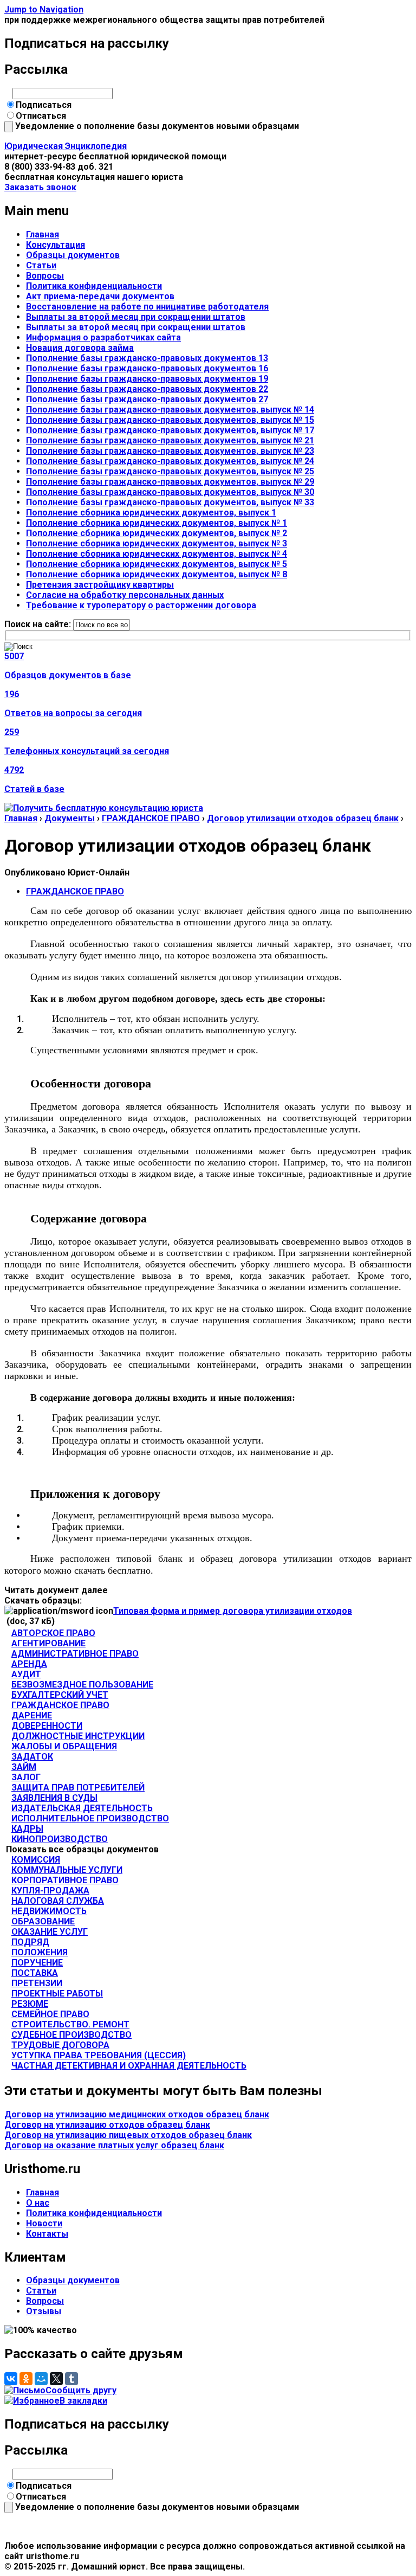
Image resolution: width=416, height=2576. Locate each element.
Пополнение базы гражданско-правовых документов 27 (147, 399)
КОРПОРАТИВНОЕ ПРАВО (65, 1880)
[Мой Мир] (41, 2379)
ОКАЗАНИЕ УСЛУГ (50, 1932)
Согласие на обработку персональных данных (125, 595)
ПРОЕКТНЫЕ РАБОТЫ (57, 1994)
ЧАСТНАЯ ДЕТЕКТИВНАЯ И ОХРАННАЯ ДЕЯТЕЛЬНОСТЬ (129, 2066)
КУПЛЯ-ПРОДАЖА (50, 1891)
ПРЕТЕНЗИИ (37, 1983)
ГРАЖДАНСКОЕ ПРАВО (151, 818)
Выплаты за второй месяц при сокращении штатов (136, 317)
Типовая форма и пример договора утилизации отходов (233, 1611)
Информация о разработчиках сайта (103, 337)
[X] (56, 2379)
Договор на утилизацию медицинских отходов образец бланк (137, 2114)
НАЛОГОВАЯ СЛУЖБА (58, 1901)
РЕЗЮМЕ (30, 2004)
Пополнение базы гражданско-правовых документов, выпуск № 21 (170, 440)
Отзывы (44, 2311)
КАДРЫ (27, 1829)
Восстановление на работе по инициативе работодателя (147, 307)
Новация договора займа (80, 348)
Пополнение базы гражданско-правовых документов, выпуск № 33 (170, 502)
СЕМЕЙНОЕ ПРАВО (50, 2014)
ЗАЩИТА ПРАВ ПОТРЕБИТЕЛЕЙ (78, 1788)
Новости (44, 2223)
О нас (38, 2203)
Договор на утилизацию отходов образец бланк (107, 2125)
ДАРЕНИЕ (32, 1715)
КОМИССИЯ (36, 1860)
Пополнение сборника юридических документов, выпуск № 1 (157, 523)
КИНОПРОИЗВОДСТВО (60, 1839)
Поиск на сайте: (39, 624)
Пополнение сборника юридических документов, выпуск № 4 (157, 554)
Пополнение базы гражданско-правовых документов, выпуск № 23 (170, 451)
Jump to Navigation (44, 9)
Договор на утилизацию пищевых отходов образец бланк (128, 2135)
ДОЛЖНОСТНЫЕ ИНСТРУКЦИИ (78, 1736)
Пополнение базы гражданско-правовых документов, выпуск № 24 (170, 461)
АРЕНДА (29, 1664)
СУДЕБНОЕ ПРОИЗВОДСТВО (71, 2035)
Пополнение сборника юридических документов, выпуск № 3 (157, 543)
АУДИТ (26, 1674)
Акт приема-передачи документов (100, 296)
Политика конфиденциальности (94, 286)
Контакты (47, 2234)
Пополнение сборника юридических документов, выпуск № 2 (157, 533)
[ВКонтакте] (11, 2379)
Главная (43, 234)
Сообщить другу (81, 2390)
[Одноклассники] (26, 2379)
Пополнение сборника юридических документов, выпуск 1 (151, 513)
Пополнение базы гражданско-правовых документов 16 (147, 368)
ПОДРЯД (30, 1942)
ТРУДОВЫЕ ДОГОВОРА (60, 2045)
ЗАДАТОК (32, 1757)
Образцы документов (73, 255)
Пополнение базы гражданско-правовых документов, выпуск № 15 (170, 420)
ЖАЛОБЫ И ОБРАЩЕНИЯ (64, 1746)
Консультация (56, 245)
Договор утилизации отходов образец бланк (303, 818)
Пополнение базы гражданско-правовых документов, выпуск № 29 (170, 482)
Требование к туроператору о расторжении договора (141, 605)
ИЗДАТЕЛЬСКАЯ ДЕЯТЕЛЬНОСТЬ (82, 1808)
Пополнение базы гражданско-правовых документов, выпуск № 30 (170, 492)
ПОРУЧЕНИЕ (37, 1963)
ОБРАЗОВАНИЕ (43, 1921)
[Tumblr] (71, 2379)
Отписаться (41, 116)
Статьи (41, 265)
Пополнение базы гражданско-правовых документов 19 (147, 379)
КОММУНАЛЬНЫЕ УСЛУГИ (67, 1870)
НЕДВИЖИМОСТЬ (49, 1911)
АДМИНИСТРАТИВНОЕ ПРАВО (75, 1654)
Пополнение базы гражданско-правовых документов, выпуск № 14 (170, 410)
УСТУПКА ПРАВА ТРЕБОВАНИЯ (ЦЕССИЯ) (99, 2055)
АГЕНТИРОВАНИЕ (48, 1643)
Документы (70, 818)
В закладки (83, 2401)
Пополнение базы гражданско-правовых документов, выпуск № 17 (170, 430)
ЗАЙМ (24, 1767)
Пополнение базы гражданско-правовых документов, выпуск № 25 (170, 471)
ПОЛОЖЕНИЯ (40, 1952)
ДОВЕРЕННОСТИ (47, 1726)
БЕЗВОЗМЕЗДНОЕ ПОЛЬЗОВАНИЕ (82, 1685)
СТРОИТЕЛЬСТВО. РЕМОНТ (70, 2024)
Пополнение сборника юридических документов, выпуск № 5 (157, 564)
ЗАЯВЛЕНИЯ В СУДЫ (54, 1798)
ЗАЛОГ (26, 1777)
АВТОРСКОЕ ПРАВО (53, 1633)
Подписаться (44, 105)
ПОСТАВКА (35, 1973)
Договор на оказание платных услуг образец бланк (114, 2145)
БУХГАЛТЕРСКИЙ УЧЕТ (60, 1695)
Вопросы (45, 276)
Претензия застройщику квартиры (100, 585)
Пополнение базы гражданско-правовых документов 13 (147, 358)
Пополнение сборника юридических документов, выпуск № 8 (157, 574)
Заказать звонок (40, 187)
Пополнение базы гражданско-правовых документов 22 (147, 389)
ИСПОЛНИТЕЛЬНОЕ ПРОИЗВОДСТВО (90, 1818)
